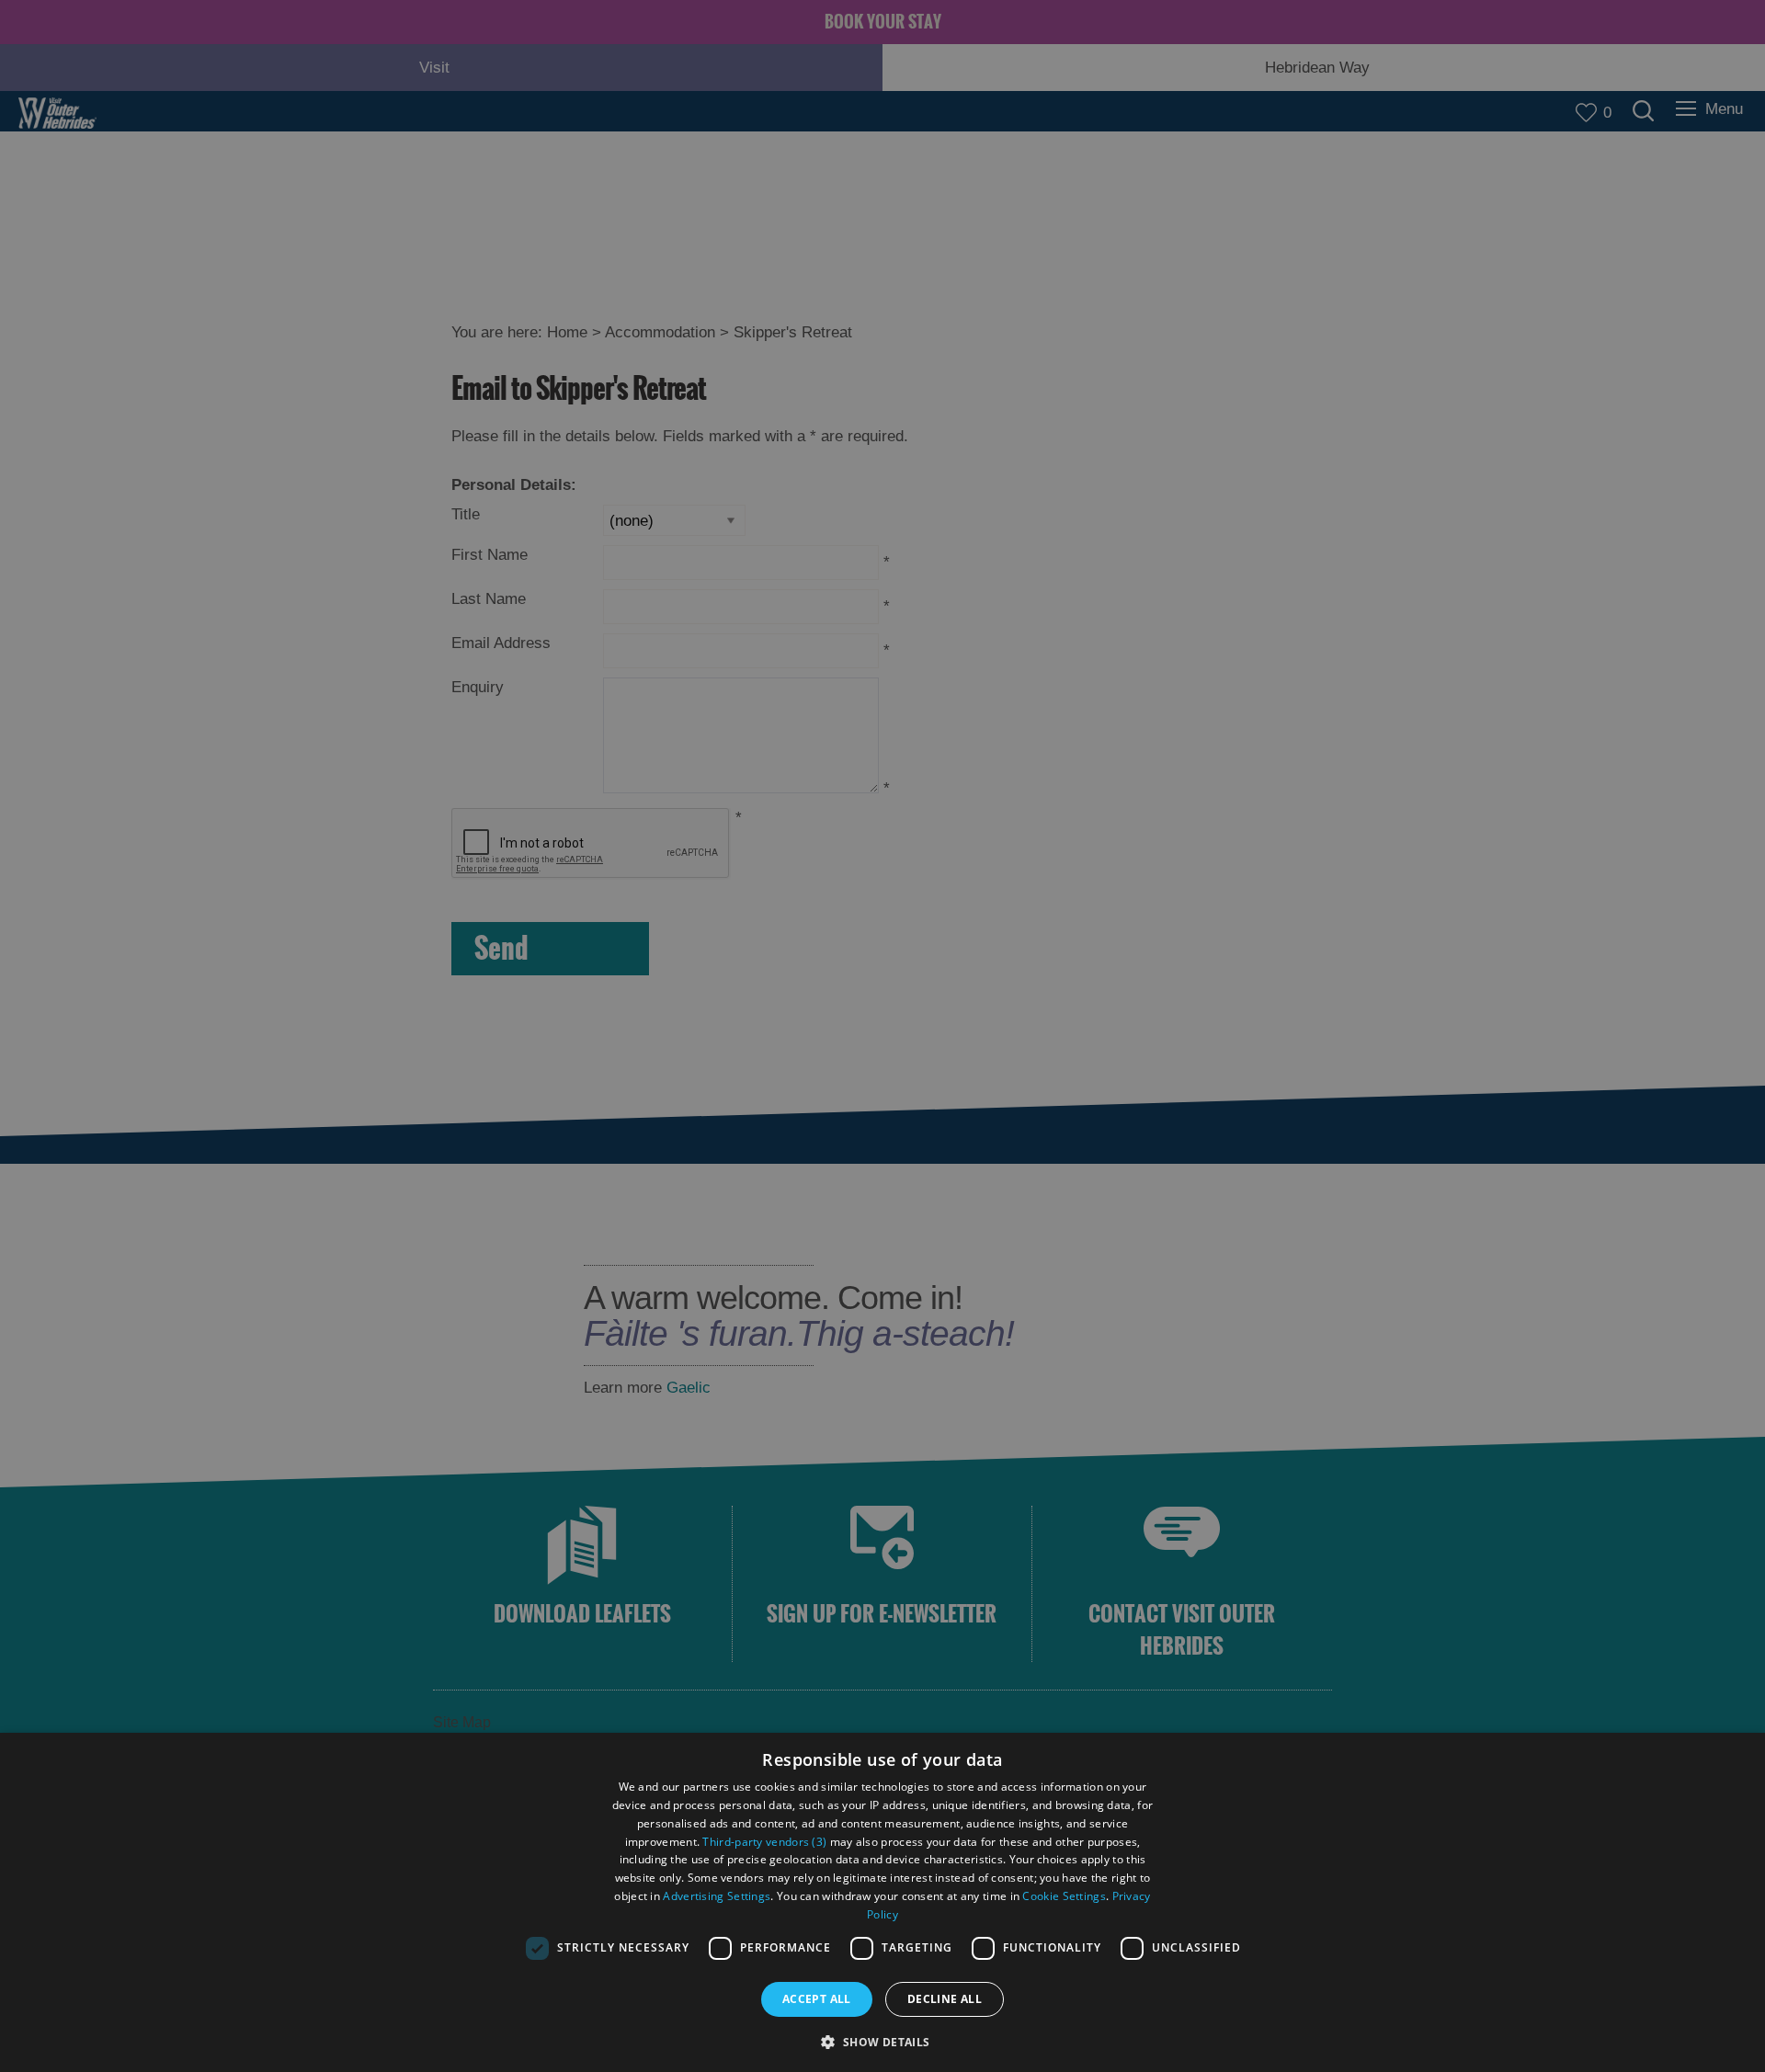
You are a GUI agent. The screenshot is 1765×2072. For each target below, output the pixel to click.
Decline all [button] (945, 1999)
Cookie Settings (1064, 1896)
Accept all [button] (817, 1999)
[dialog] (882, 1902)
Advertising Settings (717, 1896)
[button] (882, 2040)
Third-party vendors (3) (764, 1842)
